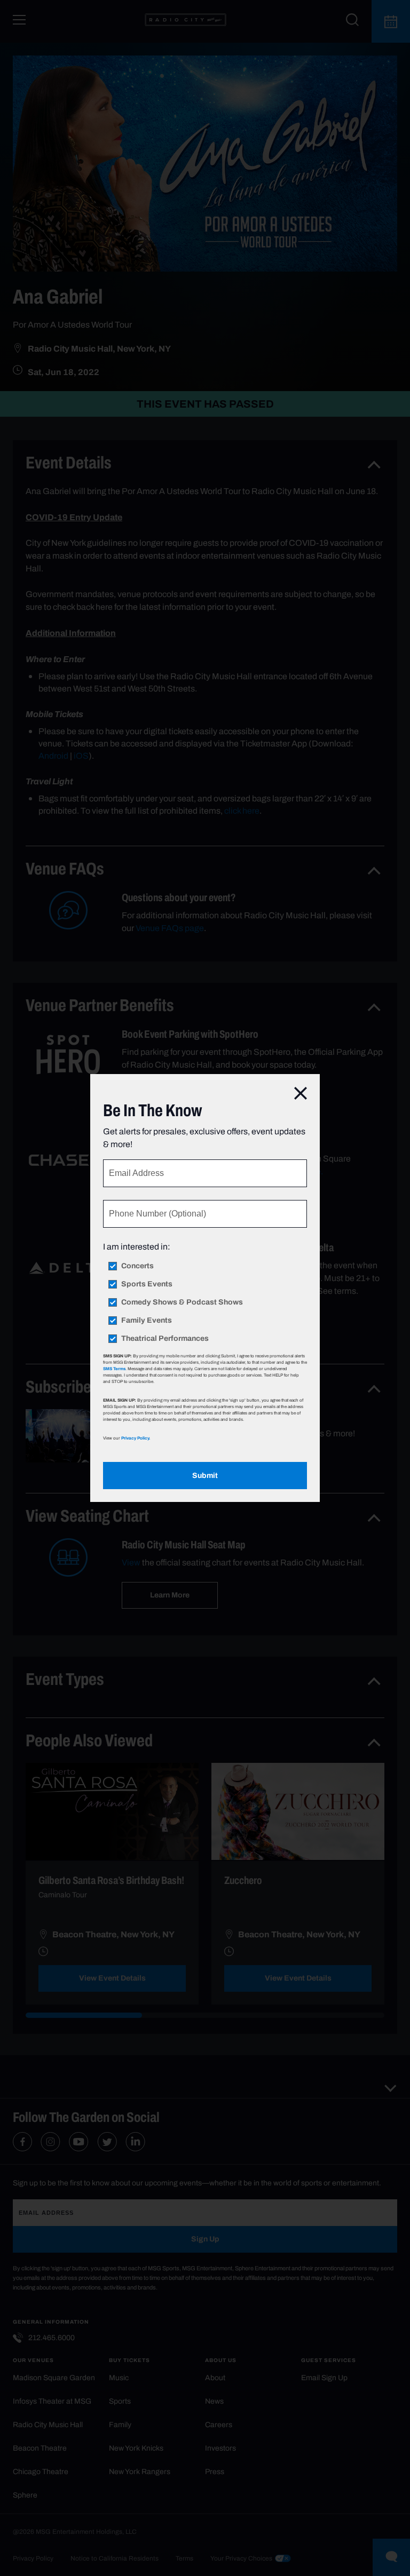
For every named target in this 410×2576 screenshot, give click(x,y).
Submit (205, 1476)
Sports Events (147, 1284)
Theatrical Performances (165, 1339)
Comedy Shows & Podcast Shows (182, 1302)
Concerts (137, 1266)
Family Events (147, 1321)
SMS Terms (114, 1369)
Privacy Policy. (136, 1438)
